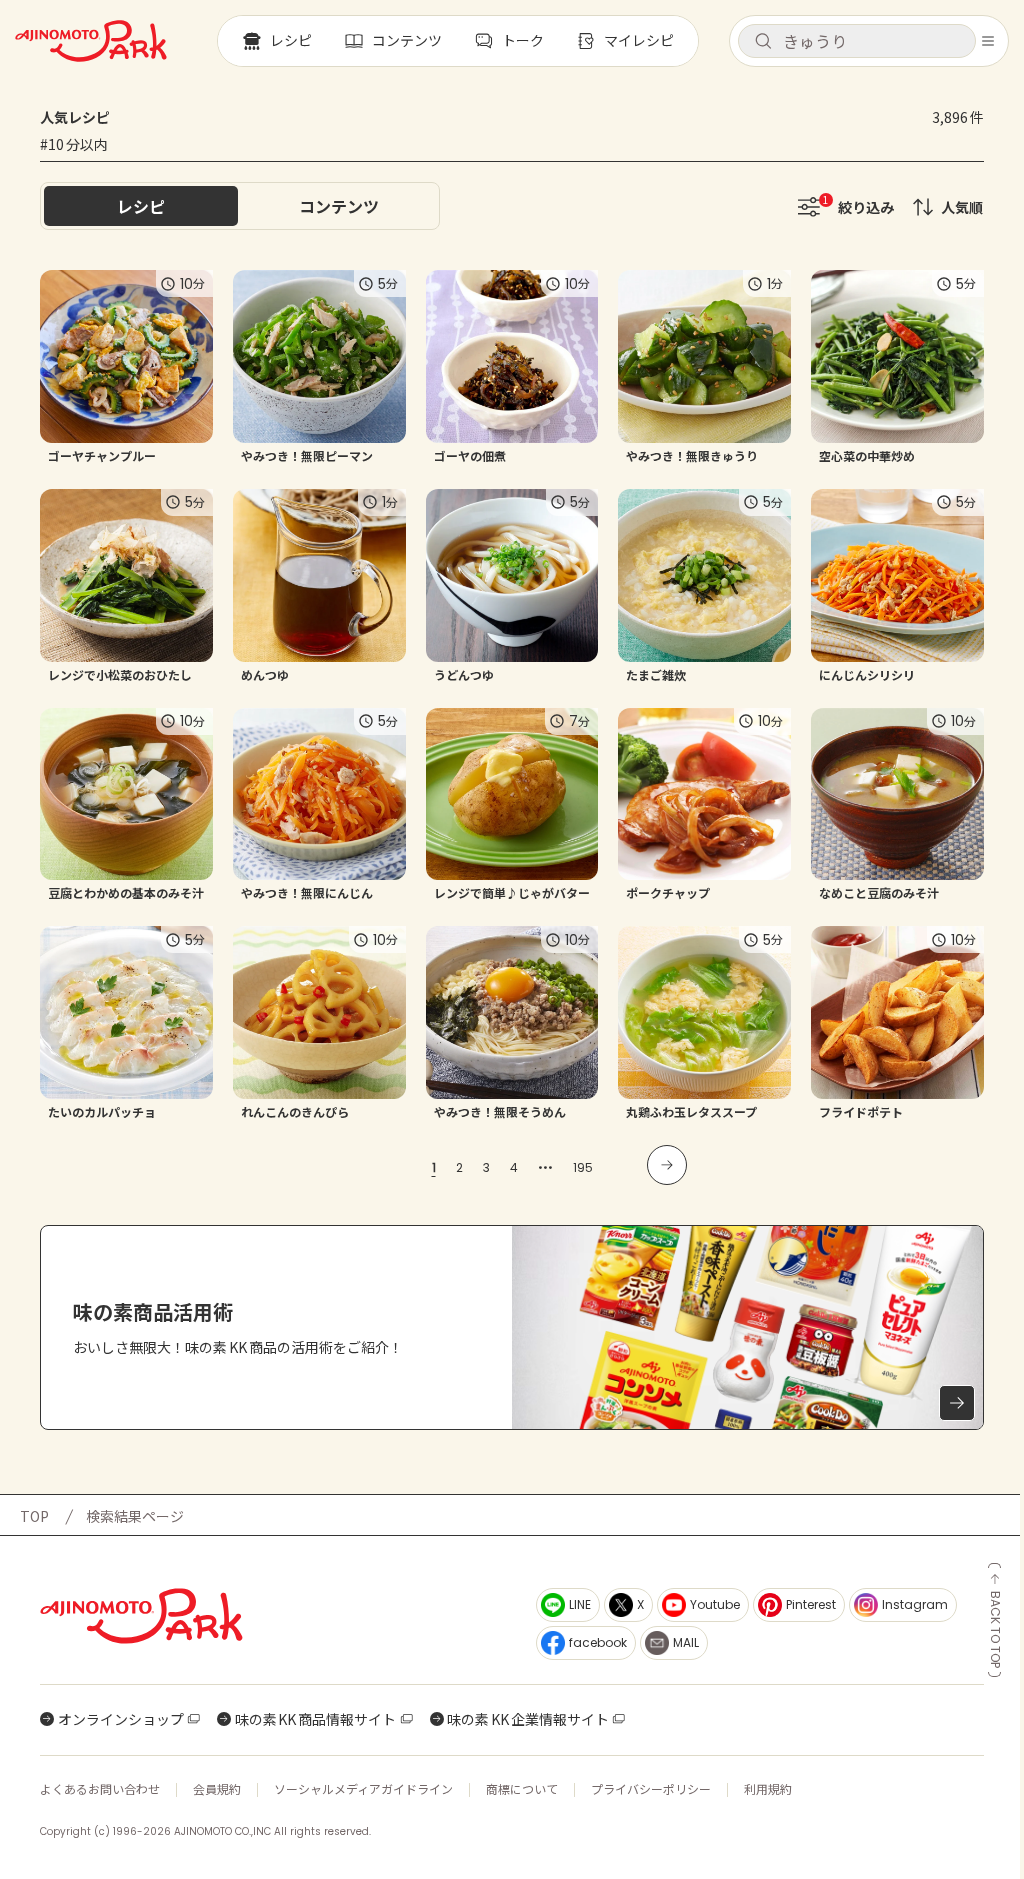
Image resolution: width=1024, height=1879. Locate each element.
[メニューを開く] (988, 41)
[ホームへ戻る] (91, 41)
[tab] (339, 206)
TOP (34, 1516)
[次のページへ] (667, 1165)
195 (583, 1167)
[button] (857, 41)
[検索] (763, 42)
